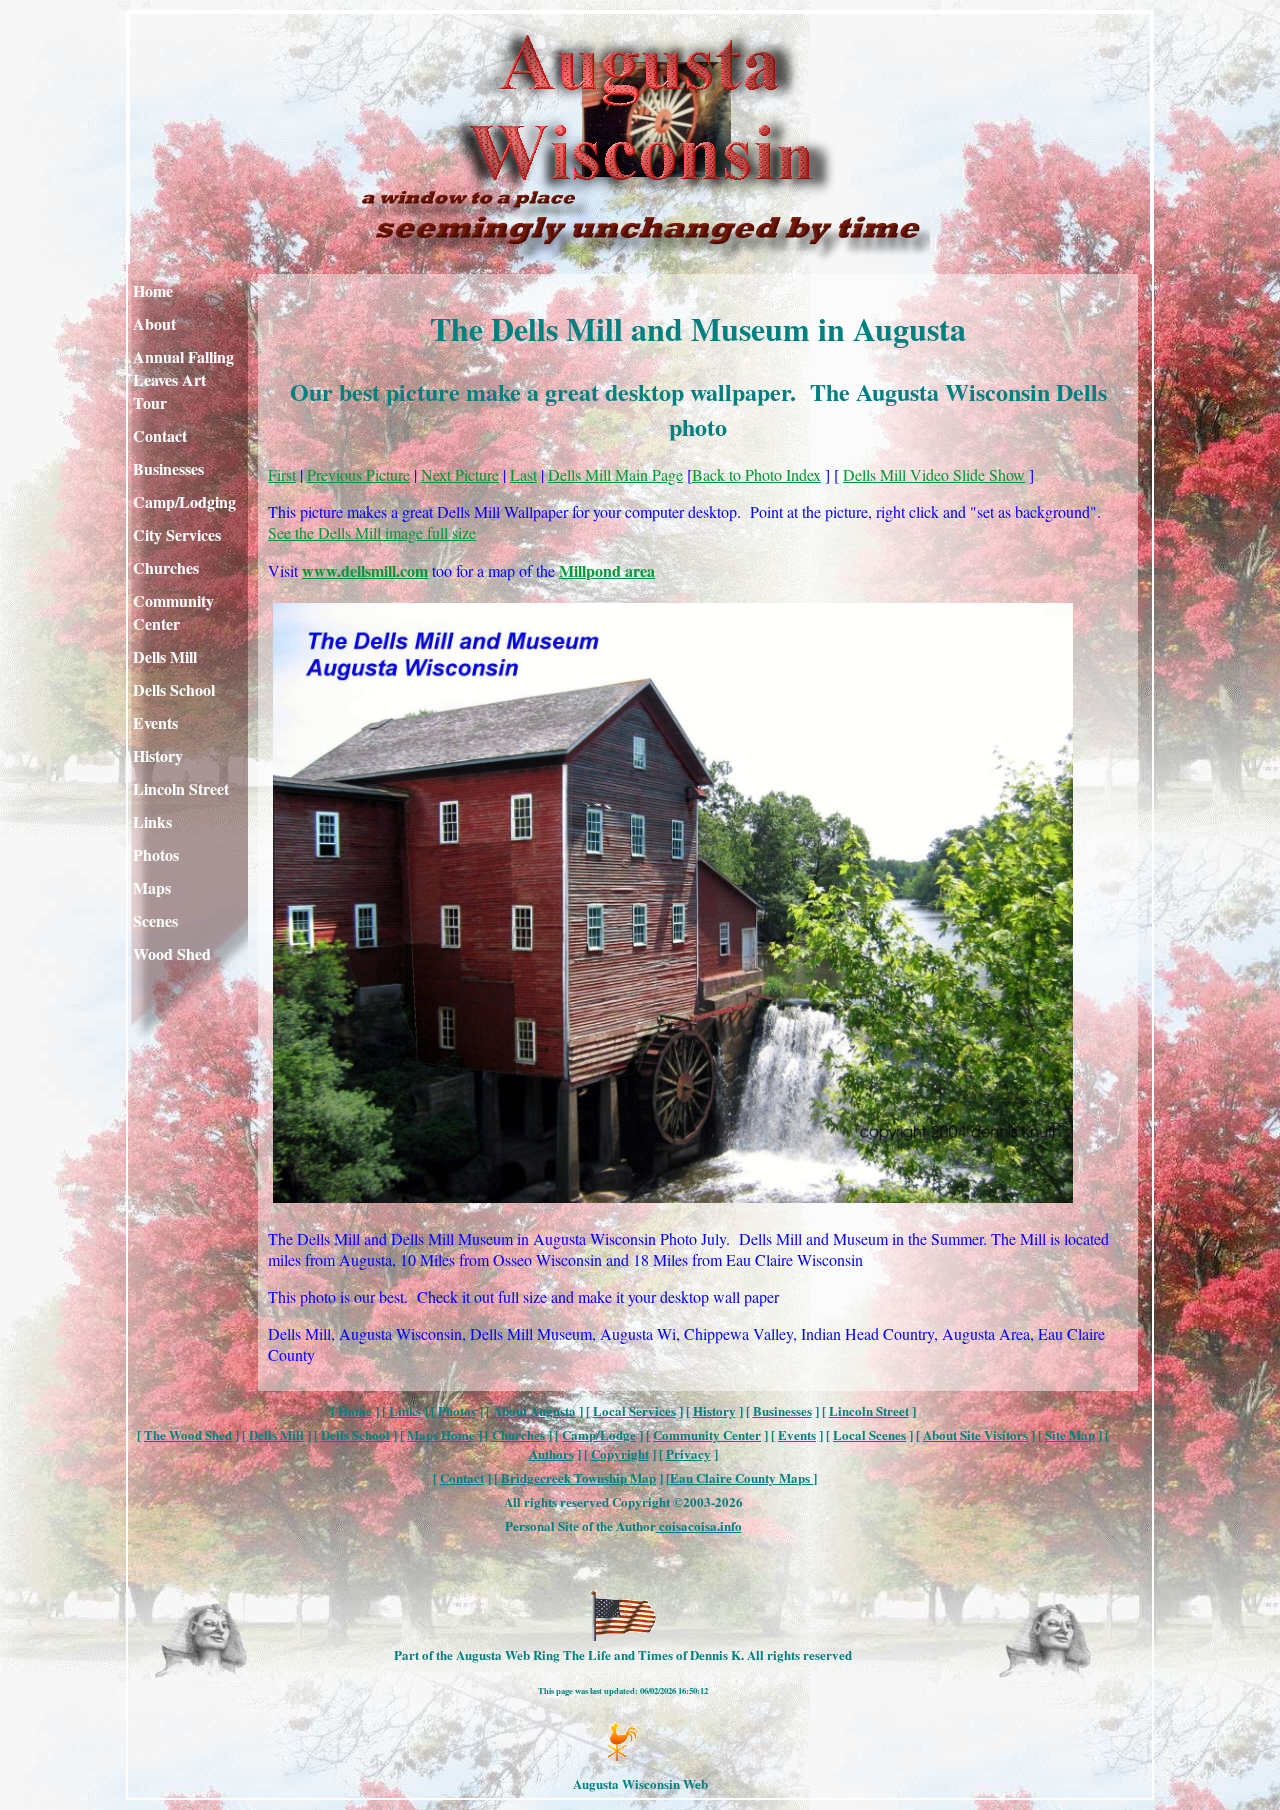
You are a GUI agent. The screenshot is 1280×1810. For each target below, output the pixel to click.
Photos (156, 854)
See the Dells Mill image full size (372, 532)
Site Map (1070, 1434)
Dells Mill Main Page (615, 474)
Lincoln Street (181, 788)
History (158, 755)
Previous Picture (358, 474)
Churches (166, 567)
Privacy (688, 1453)
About (154, 323)
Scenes (155, 920)
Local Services (634, 1410)
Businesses (168, 468)
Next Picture (460, 474)
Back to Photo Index (756, 474)
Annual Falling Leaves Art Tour (183, 379)
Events (155, 722)
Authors (551, 1453)
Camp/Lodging (184, 501)
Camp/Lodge (599, 1434)
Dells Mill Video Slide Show (934, 474)
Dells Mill (165, 656)
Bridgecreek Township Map (578, 1477)
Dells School (174, 689)
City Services (177, 534)
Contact (160, 435)
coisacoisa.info (699, 1525)
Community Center (173, 612)
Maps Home (441, 1434)
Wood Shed (172, 953)
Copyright (620, 1453)
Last (523, 474)
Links (152, 821)
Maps (152, 887)
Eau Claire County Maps (741, 1477)
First (282, 474)
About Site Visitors (975, 1434)
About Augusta (534, 1410)
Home (153, 290)
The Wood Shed (188, 1434)
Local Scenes (869, 1434)
